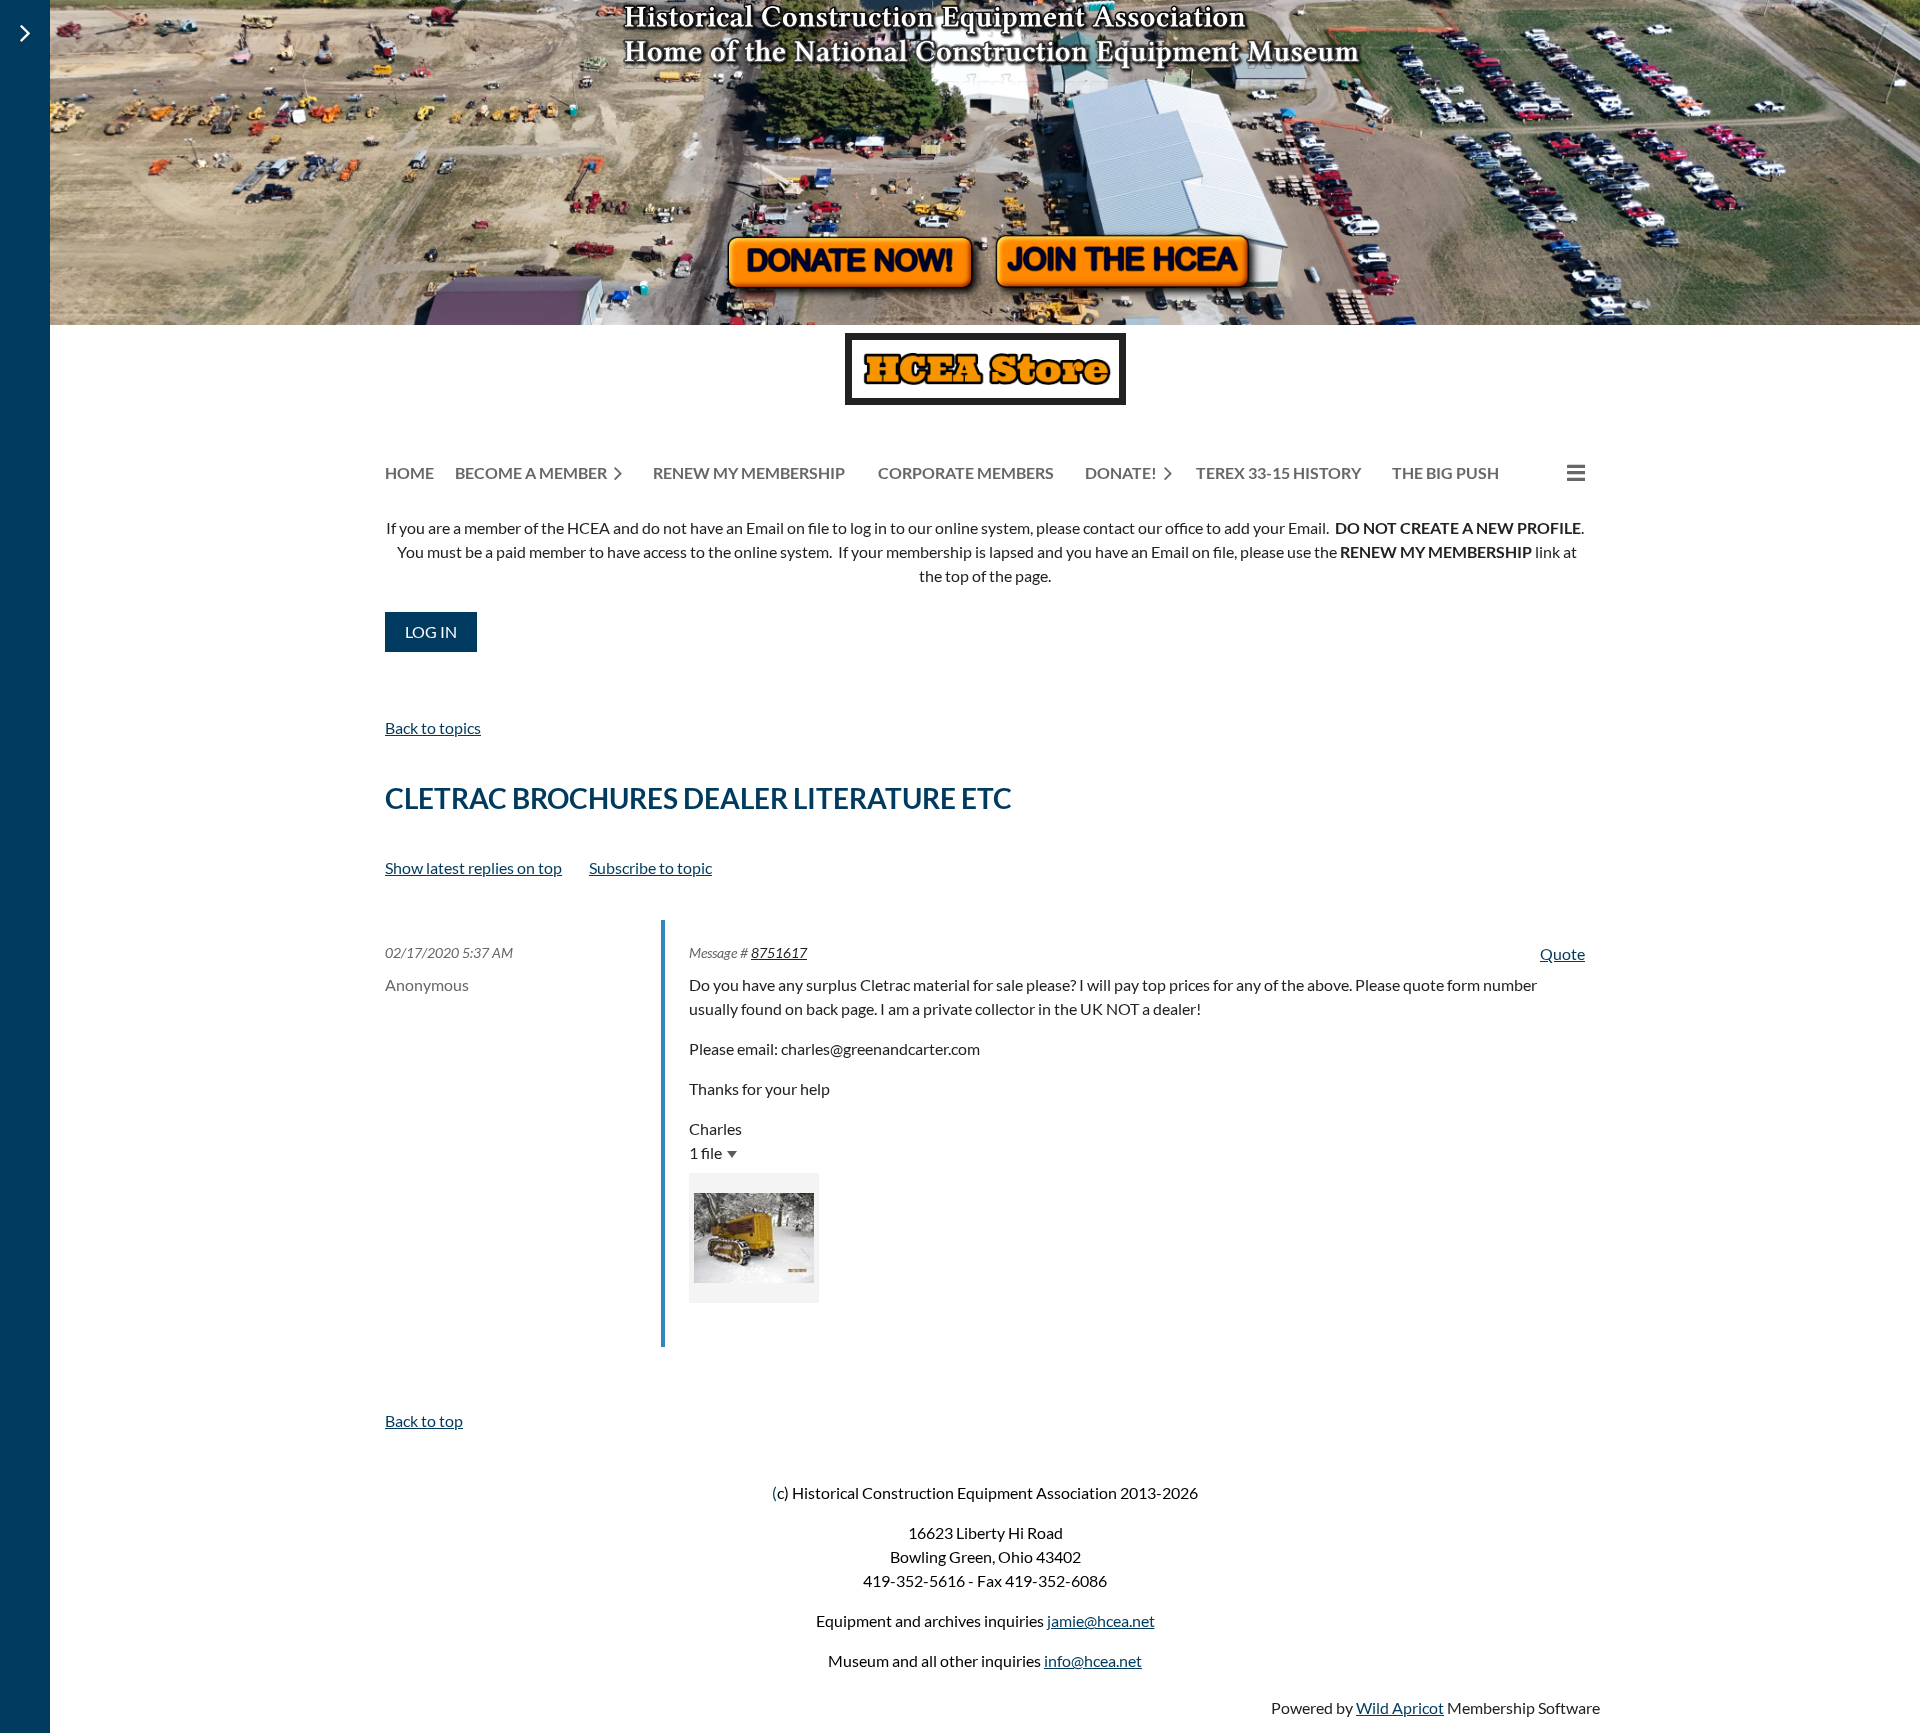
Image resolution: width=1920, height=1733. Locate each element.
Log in (431, 631)
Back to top (424, 1420)
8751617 (779, 952)
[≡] (1555, 472)
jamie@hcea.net (1101, 1620)
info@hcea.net (1093, 1660)
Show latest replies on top (473, 867)
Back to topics (433, 727)
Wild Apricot (1400, 1707)
